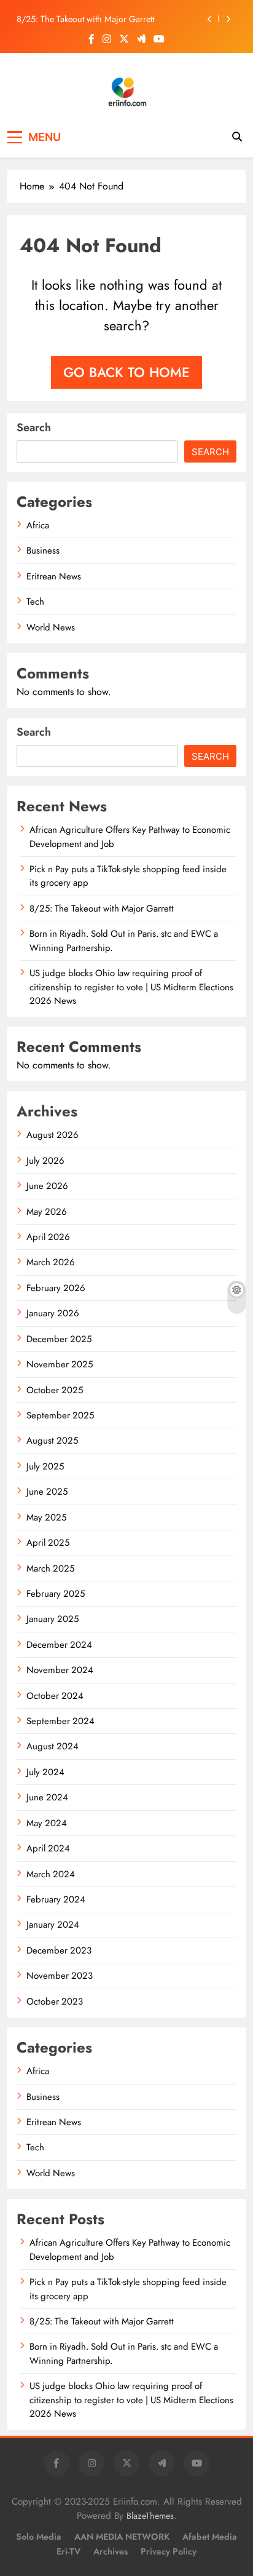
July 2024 (45, 1772)
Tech (35, 602)
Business (43, 551)
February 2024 (56, 1899)
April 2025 (48, 1543)
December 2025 (59, 1339)
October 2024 (55, 1696)
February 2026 (56, 1288)
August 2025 (52, 1441)
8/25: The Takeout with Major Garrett (85, 19)
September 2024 (60, 1721)
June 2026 (47, 1186)
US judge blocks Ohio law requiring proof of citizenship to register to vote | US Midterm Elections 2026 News (131, 987)
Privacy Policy (169, 2551)
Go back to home (126, 372)
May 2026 (47, 1212)
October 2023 (55, 2002)
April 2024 (48, 1848)
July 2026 (45, 1161)
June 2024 (47, 1797)
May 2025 (46, 1517)
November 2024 (60, 1670)
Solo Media (39, 2537)
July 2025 (45, 1466)
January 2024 (53, 1925)
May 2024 (47, 1823)
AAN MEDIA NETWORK (122, 2537)
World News (51, 627)
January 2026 (53, 1313)
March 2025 (50, 1568)
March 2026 (51, 1262)
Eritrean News (54, 576)
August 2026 (53, 1135)
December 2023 (59, 1950)
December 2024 (59, 1645)
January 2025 (53, 1619)
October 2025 (55, 1390)
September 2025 (60, 1415)
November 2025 (60, 1364)
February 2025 (56, 1594)
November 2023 (60, 1976)
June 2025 (47, 1492)
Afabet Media (210, 2537)
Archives (111, 2551)
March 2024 (51, 1874)
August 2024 (53, 1746)
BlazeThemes (150, 2516)
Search (34, 427)
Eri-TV (68, 2551)
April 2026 (48, 1237)
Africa (38, 525)
